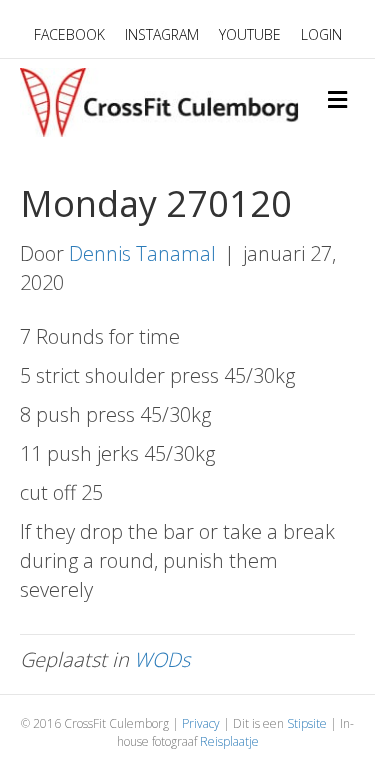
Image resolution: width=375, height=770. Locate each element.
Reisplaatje (229, 741)
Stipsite (307, 723)
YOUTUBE (250, 34)
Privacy (201, 723)
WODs (162, 659)
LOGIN (321, 34)
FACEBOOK (69, 34)
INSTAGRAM (162, 34)
